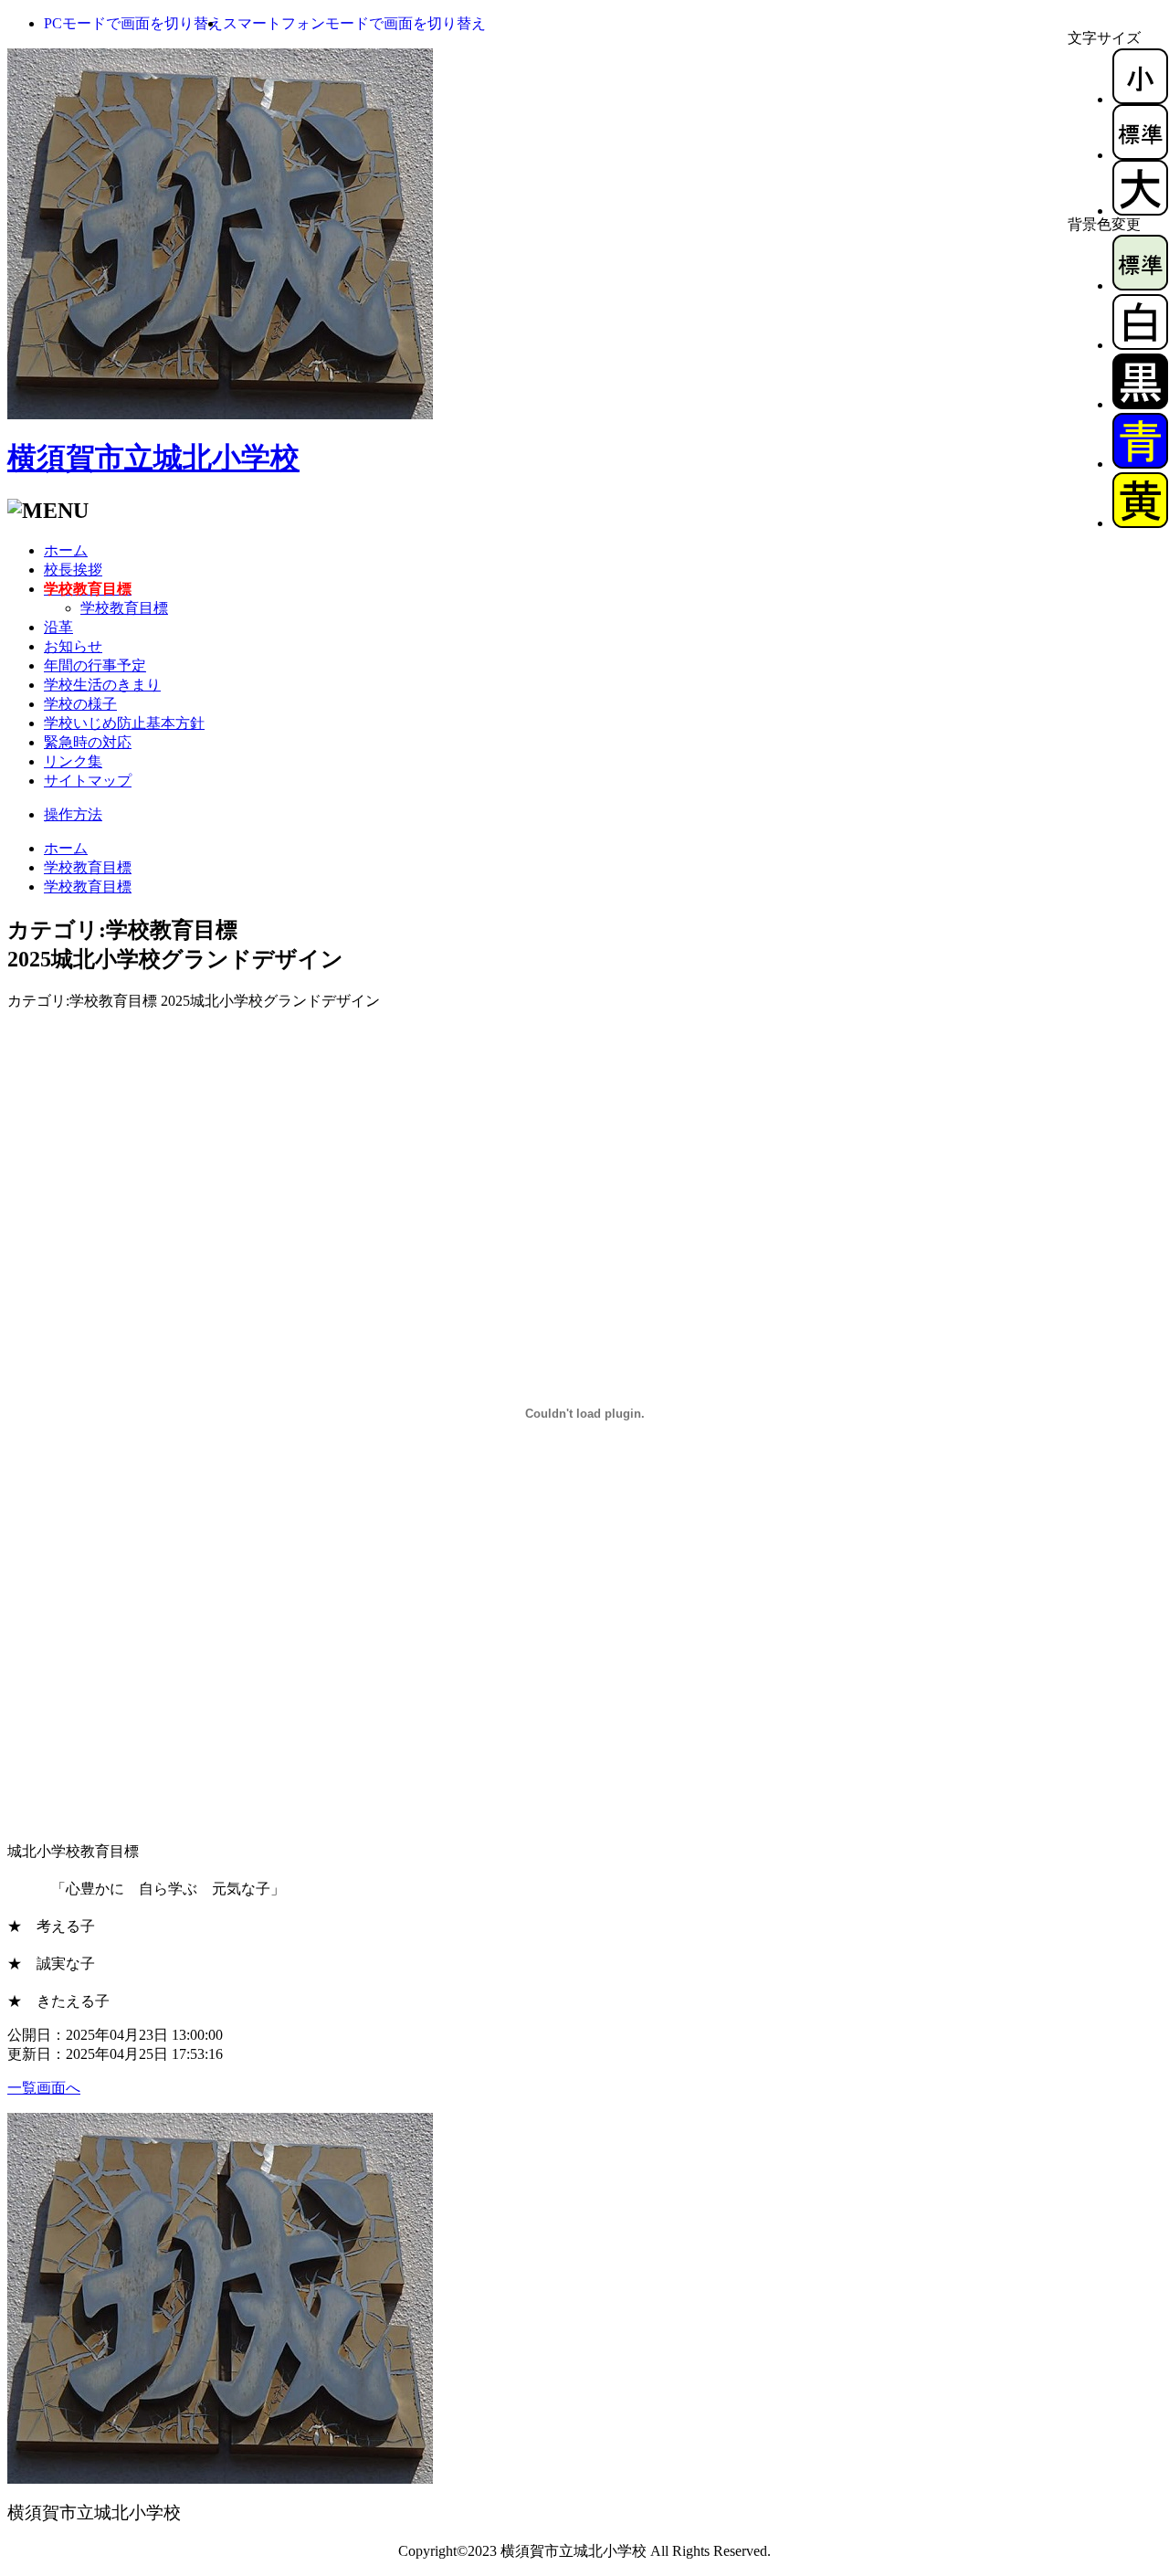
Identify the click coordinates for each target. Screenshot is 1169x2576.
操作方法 (73, 814)
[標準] (1140, 155)
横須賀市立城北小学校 (153, 458)
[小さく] (1140, 99)
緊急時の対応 (88, 742)
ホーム (66, 550)
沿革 (58, 627)
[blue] (1140, 464)
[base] (1140, 285)
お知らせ (73, 646)
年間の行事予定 (95, 665)
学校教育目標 (124, 608)
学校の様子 (80, 704)
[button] (133, 23)
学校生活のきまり (102, 685)
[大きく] (1140, 211)
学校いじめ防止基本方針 (124, 723)
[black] (1140, 404)
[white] (1140, 345)
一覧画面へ (44, 2088)
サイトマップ (88, 781)
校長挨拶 (73, 570)
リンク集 (73, 761)
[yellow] (1140, 523)
